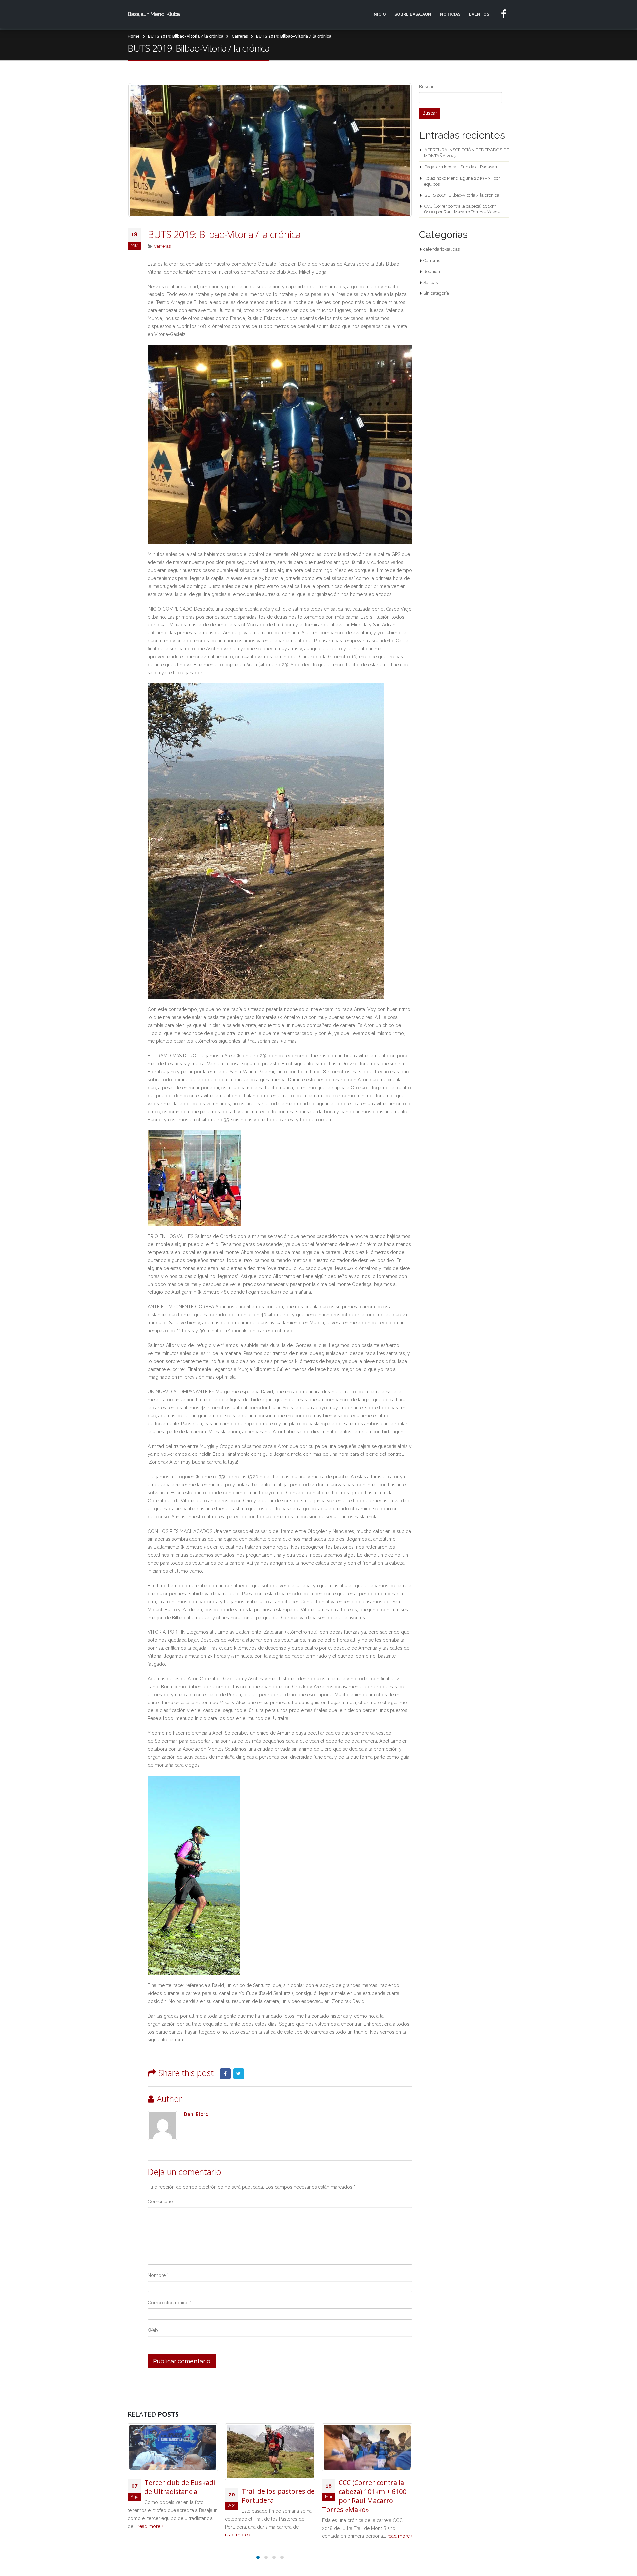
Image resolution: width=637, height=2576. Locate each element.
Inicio (379, 14)
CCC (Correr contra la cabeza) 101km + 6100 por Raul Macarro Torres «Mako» (267, 2496)
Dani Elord (196, 2114)
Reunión (432, 271)
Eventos (479, 14)
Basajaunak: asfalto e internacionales (372, 2487)
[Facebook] (504, 14)
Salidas (430, 282)
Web (153, 2330)
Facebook (225, 2074)
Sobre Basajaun (413, 14)
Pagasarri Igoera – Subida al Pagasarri (461, 167)
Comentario (160, 2202)
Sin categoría (436, 293)
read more (140, 2535)
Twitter (239, 2074)
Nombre (158, 2275)
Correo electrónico (170, 2303)
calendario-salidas (441, 249)
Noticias (450, 14)
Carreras (162, 246)
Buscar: (427, 87)
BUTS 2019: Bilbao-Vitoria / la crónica (462, 195)
